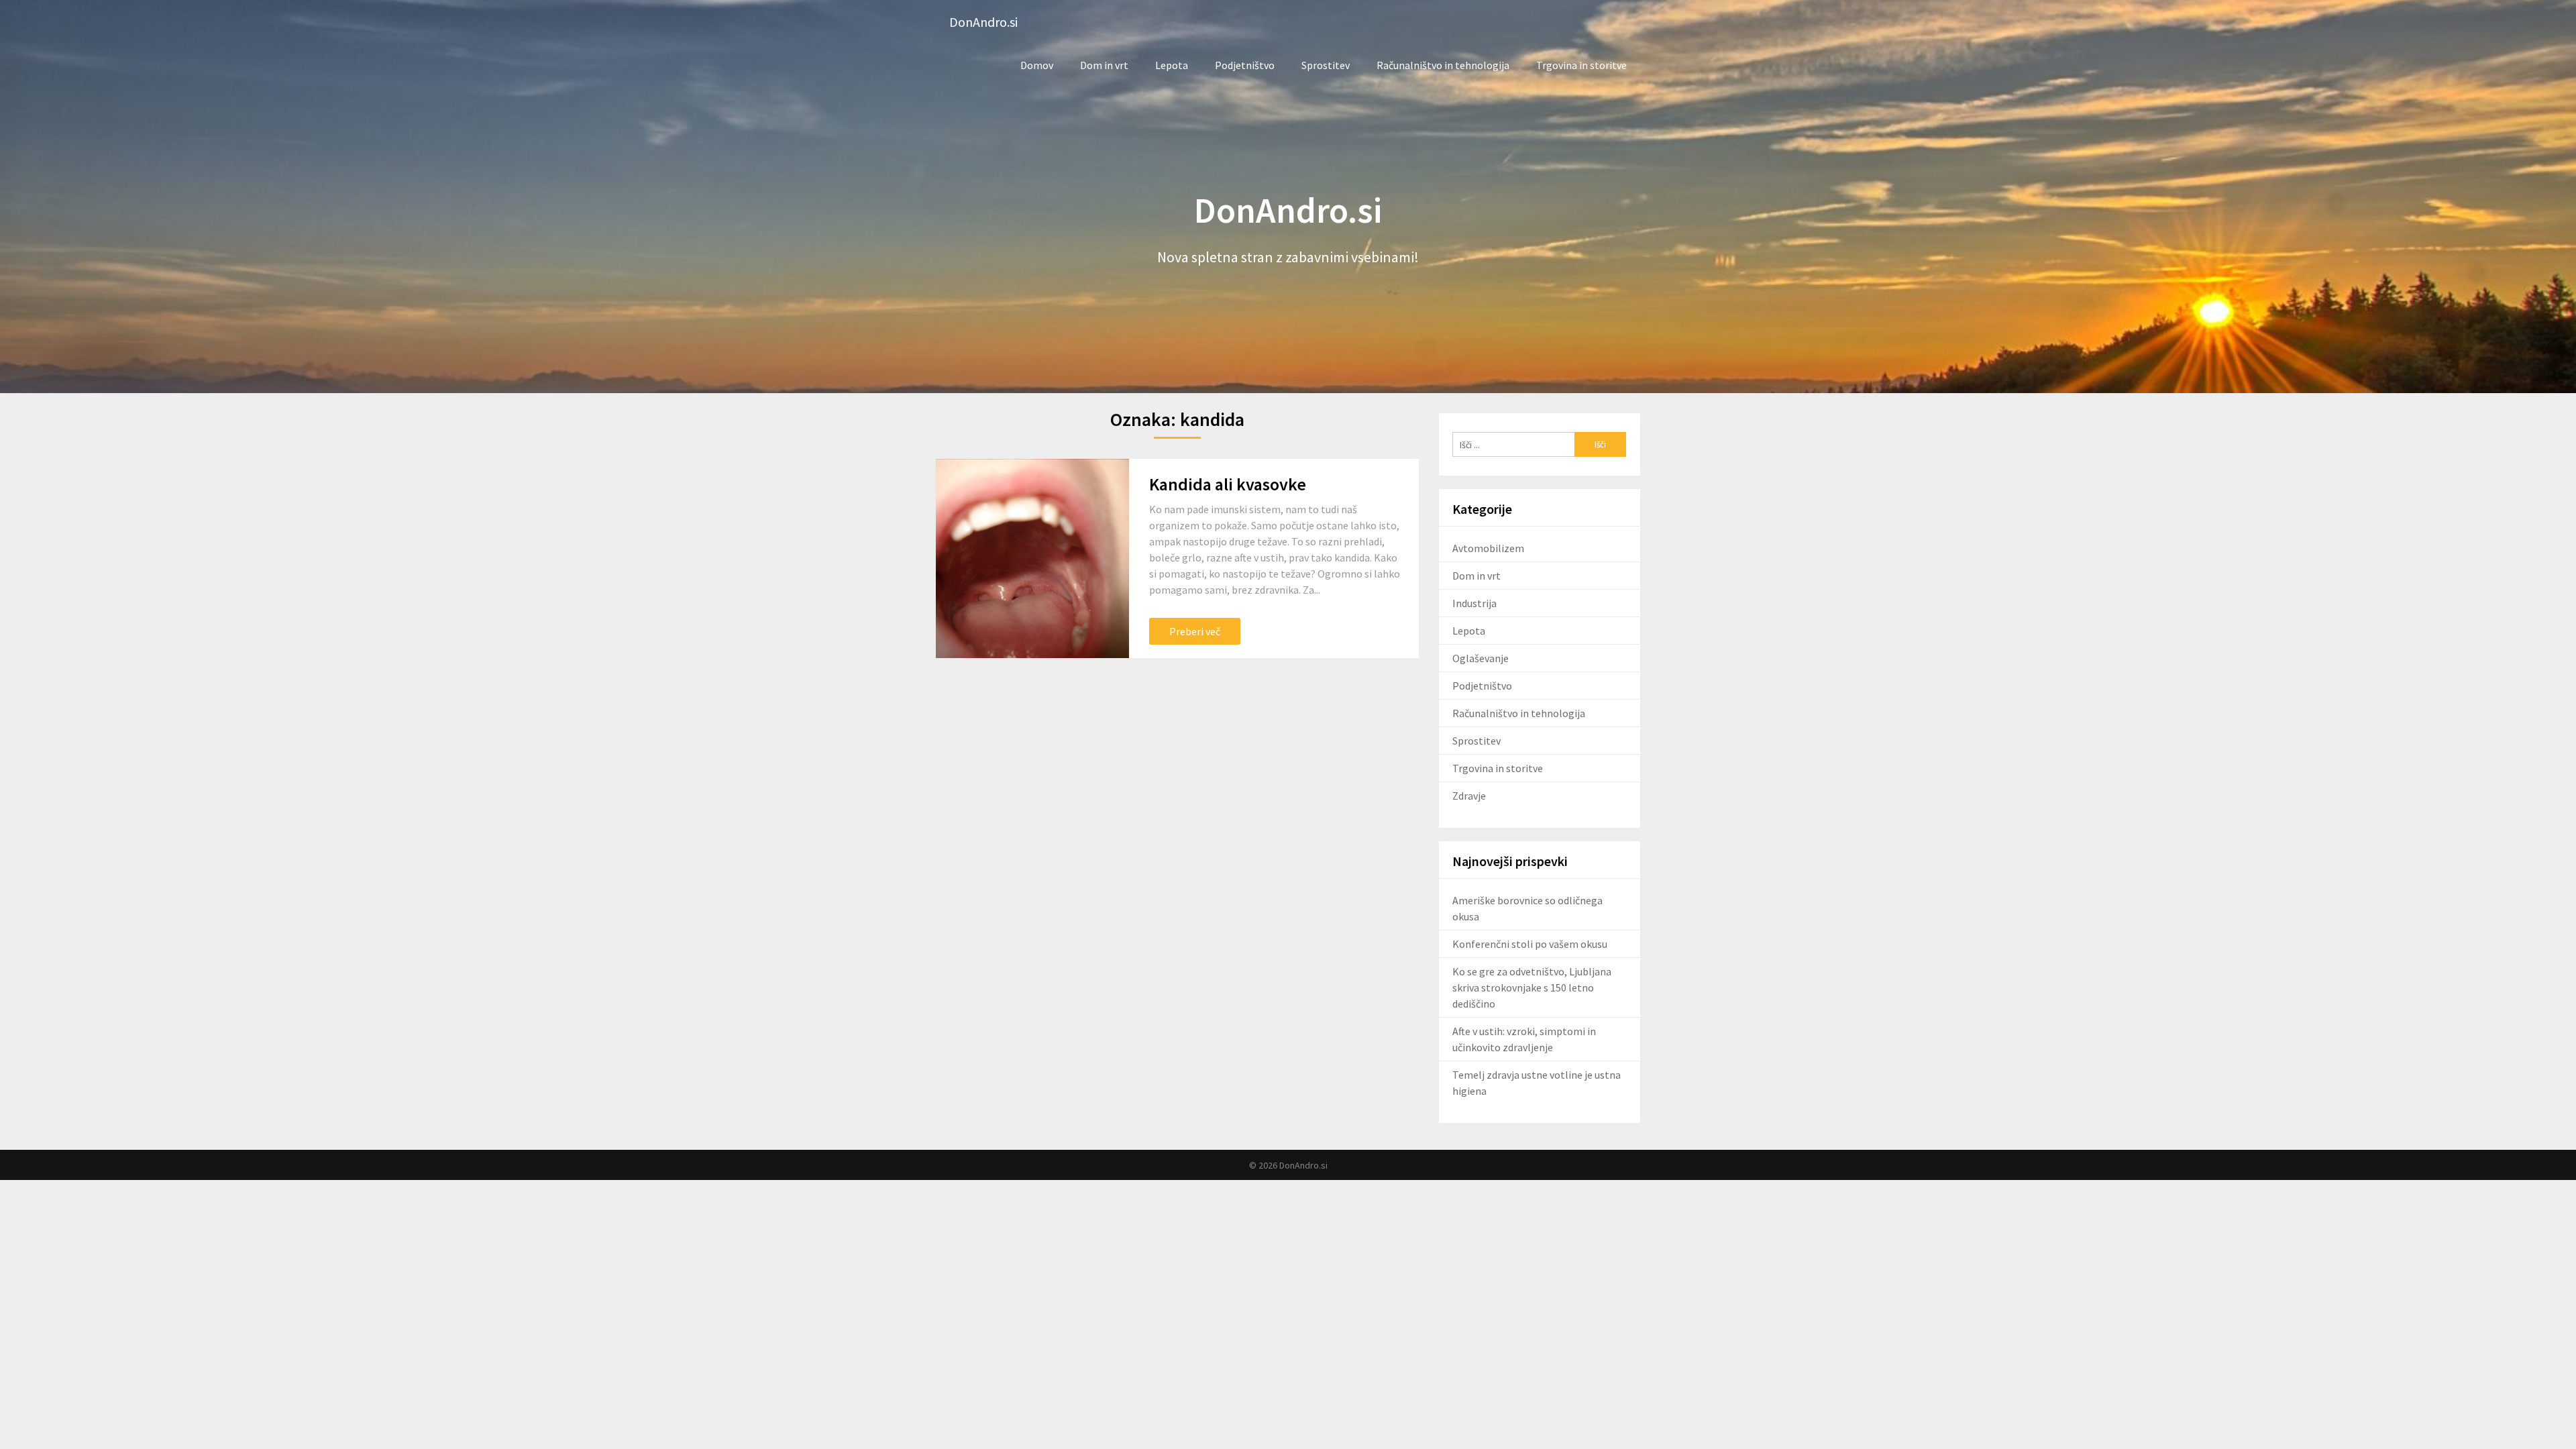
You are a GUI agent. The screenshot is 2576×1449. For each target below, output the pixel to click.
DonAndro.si (983, 22)
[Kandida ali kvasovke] (1032, 558)
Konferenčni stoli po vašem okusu (1530, 944)
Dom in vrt (1104, 65)
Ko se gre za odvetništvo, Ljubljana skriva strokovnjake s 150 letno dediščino (1532, 987)
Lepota (1172, 65)
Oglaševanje (1481, 658)
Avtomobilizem (1488, 548)
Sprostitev (1326, 65)
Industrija (1474, 603)
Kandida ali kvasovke (1228, 484)
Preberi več (1195, 631)
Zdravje (1469, 796)
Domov (1037, 65)
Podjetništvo (1245, 65)
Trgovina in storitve (1581, 65)
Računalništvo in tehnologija (1443, 65)
